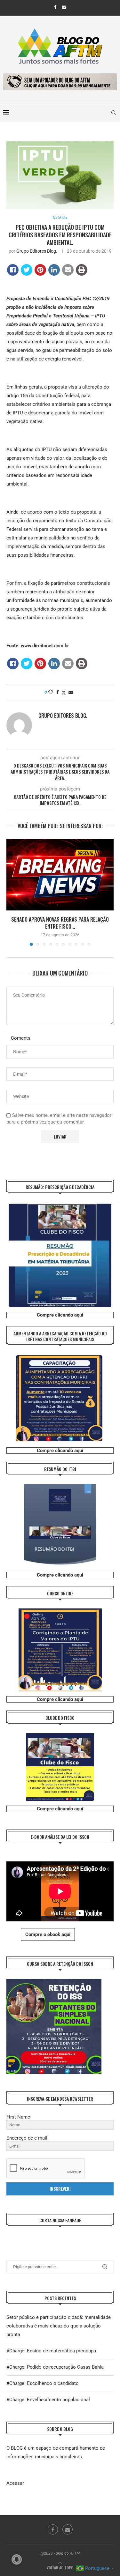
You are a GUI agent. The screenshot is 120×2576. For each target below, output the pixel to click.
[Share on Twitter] (27, 270)
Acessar (15, 2483)
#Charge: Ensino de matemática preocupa (51, 2351)
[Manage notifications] (17, 2559)
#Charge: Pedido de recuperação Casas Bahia (55, 2367)
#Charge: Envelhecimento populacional (48, 2400)
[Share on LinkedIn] (54, 270)
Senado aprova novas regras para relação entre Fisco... (60, 923)
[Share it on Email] (68, 270)
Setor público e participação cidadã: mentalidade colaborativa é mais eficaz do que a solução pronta (59, 2326)
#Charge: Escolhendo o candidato (43, 2383)
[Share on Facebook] (13, 270)
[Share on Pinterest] (40, 270)
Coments (21, 1038)
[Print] (82, 270)
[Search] (114, 113)
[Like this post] (51, 692)
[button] (12, 892)
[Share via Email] (71, 692)
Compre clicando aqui (60, 1315)
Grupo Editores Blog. (37, 251)
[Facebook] (55, 7)
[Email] (64, 7)
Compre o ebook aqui (48, 1934)
